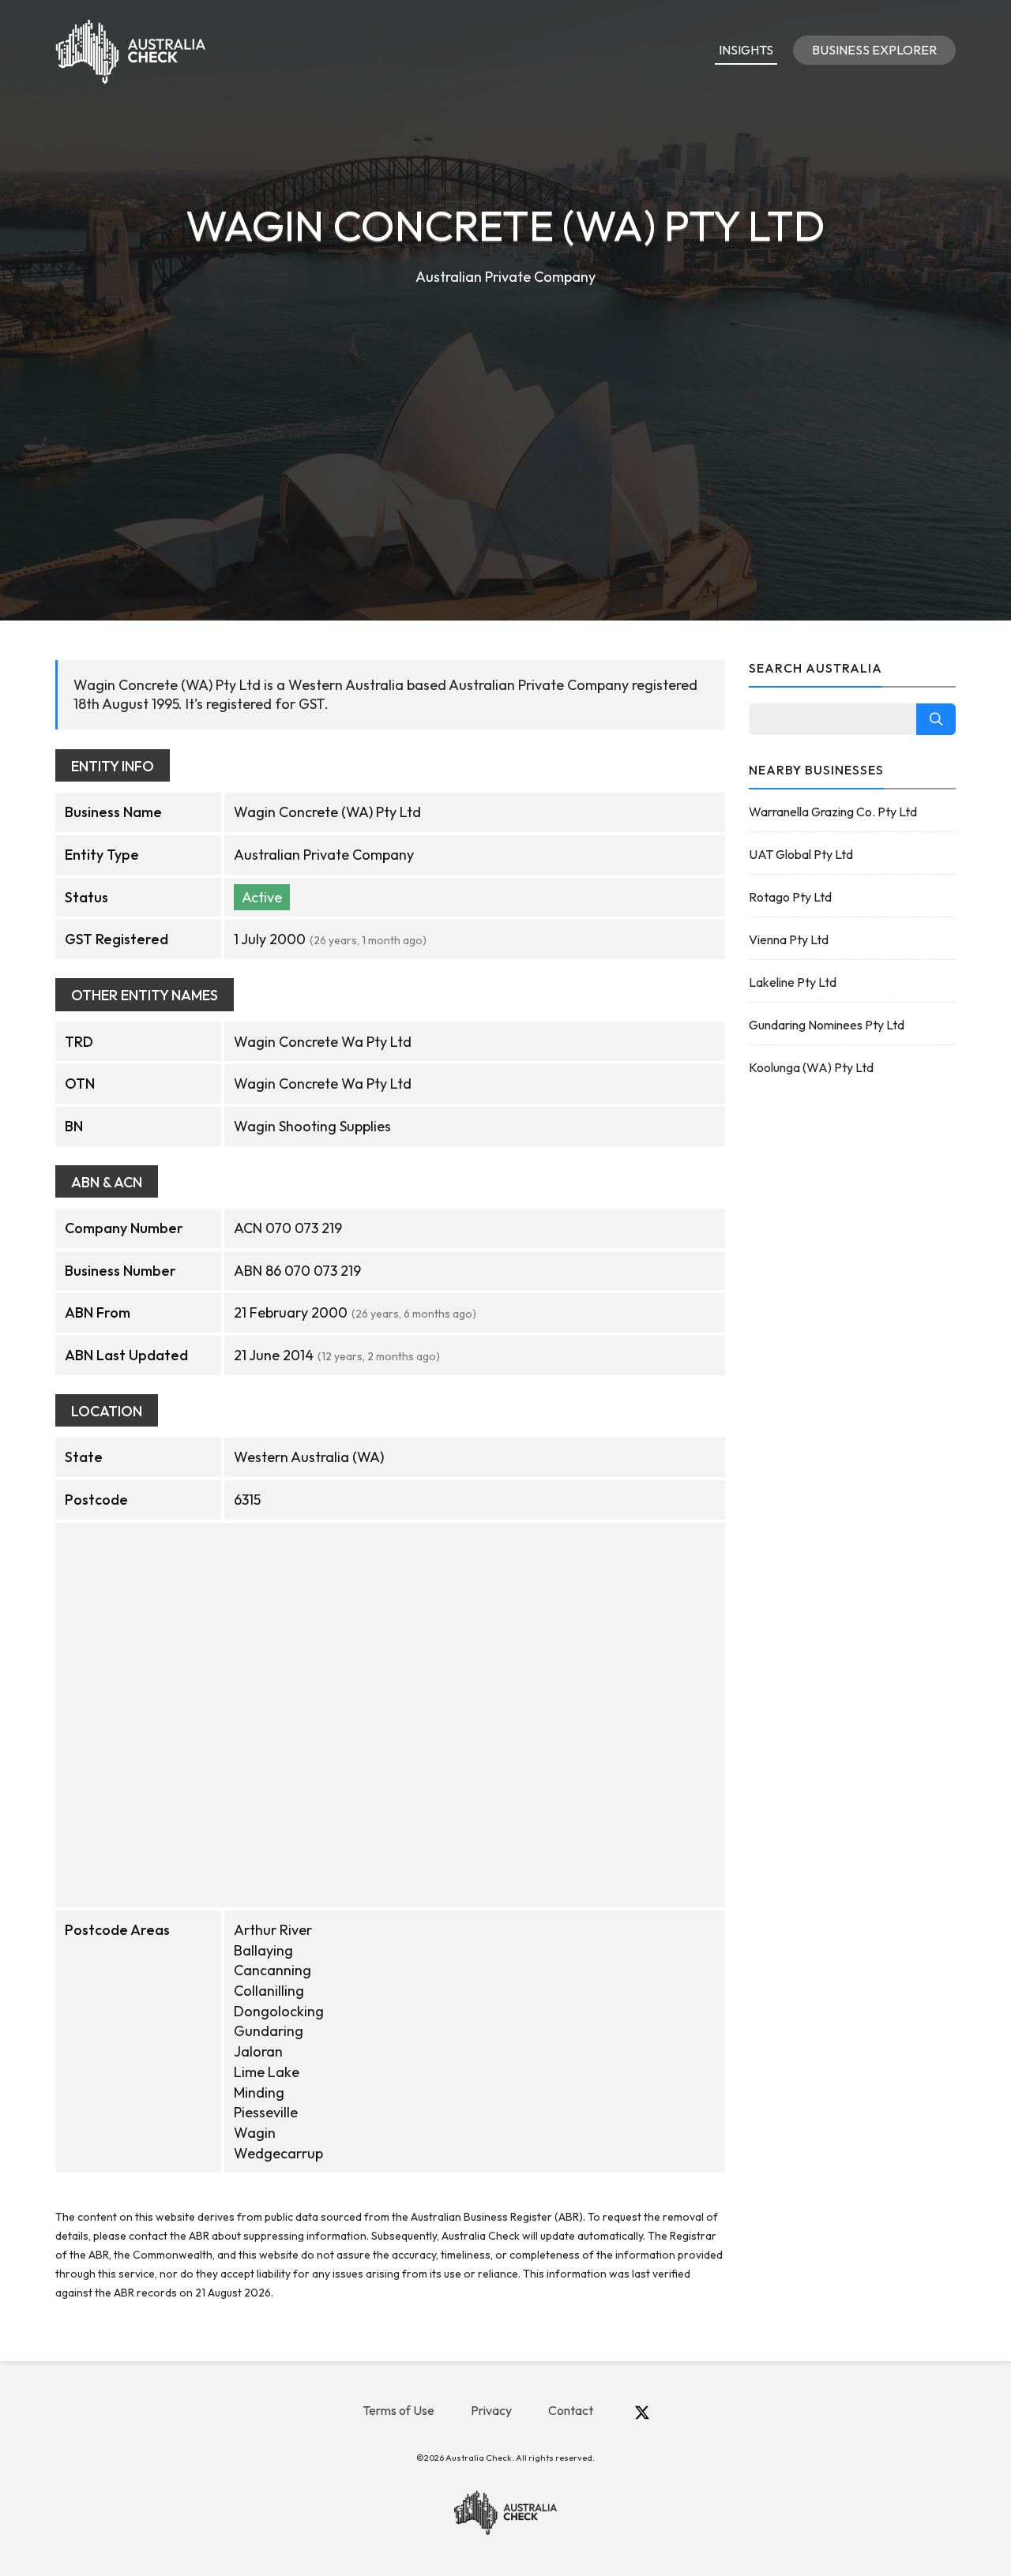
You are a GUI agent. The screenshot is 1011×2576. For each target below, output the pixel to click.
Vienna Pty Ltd (789, 939)
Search (936, 719)
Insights (746, 50)
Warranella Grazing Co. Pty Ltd (833, 812)
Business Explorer (874, 50)
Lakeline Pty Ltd (793, 982)
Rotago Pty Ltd (790, 897)
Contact (571, 2410)
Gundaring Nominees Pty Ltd (827, 1025)
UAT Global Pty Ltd (801, 854)
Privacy (491, 2410)
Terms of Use (398, 2410)
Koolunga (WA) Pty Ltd (811, 1067)
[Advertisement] (505, 407)
